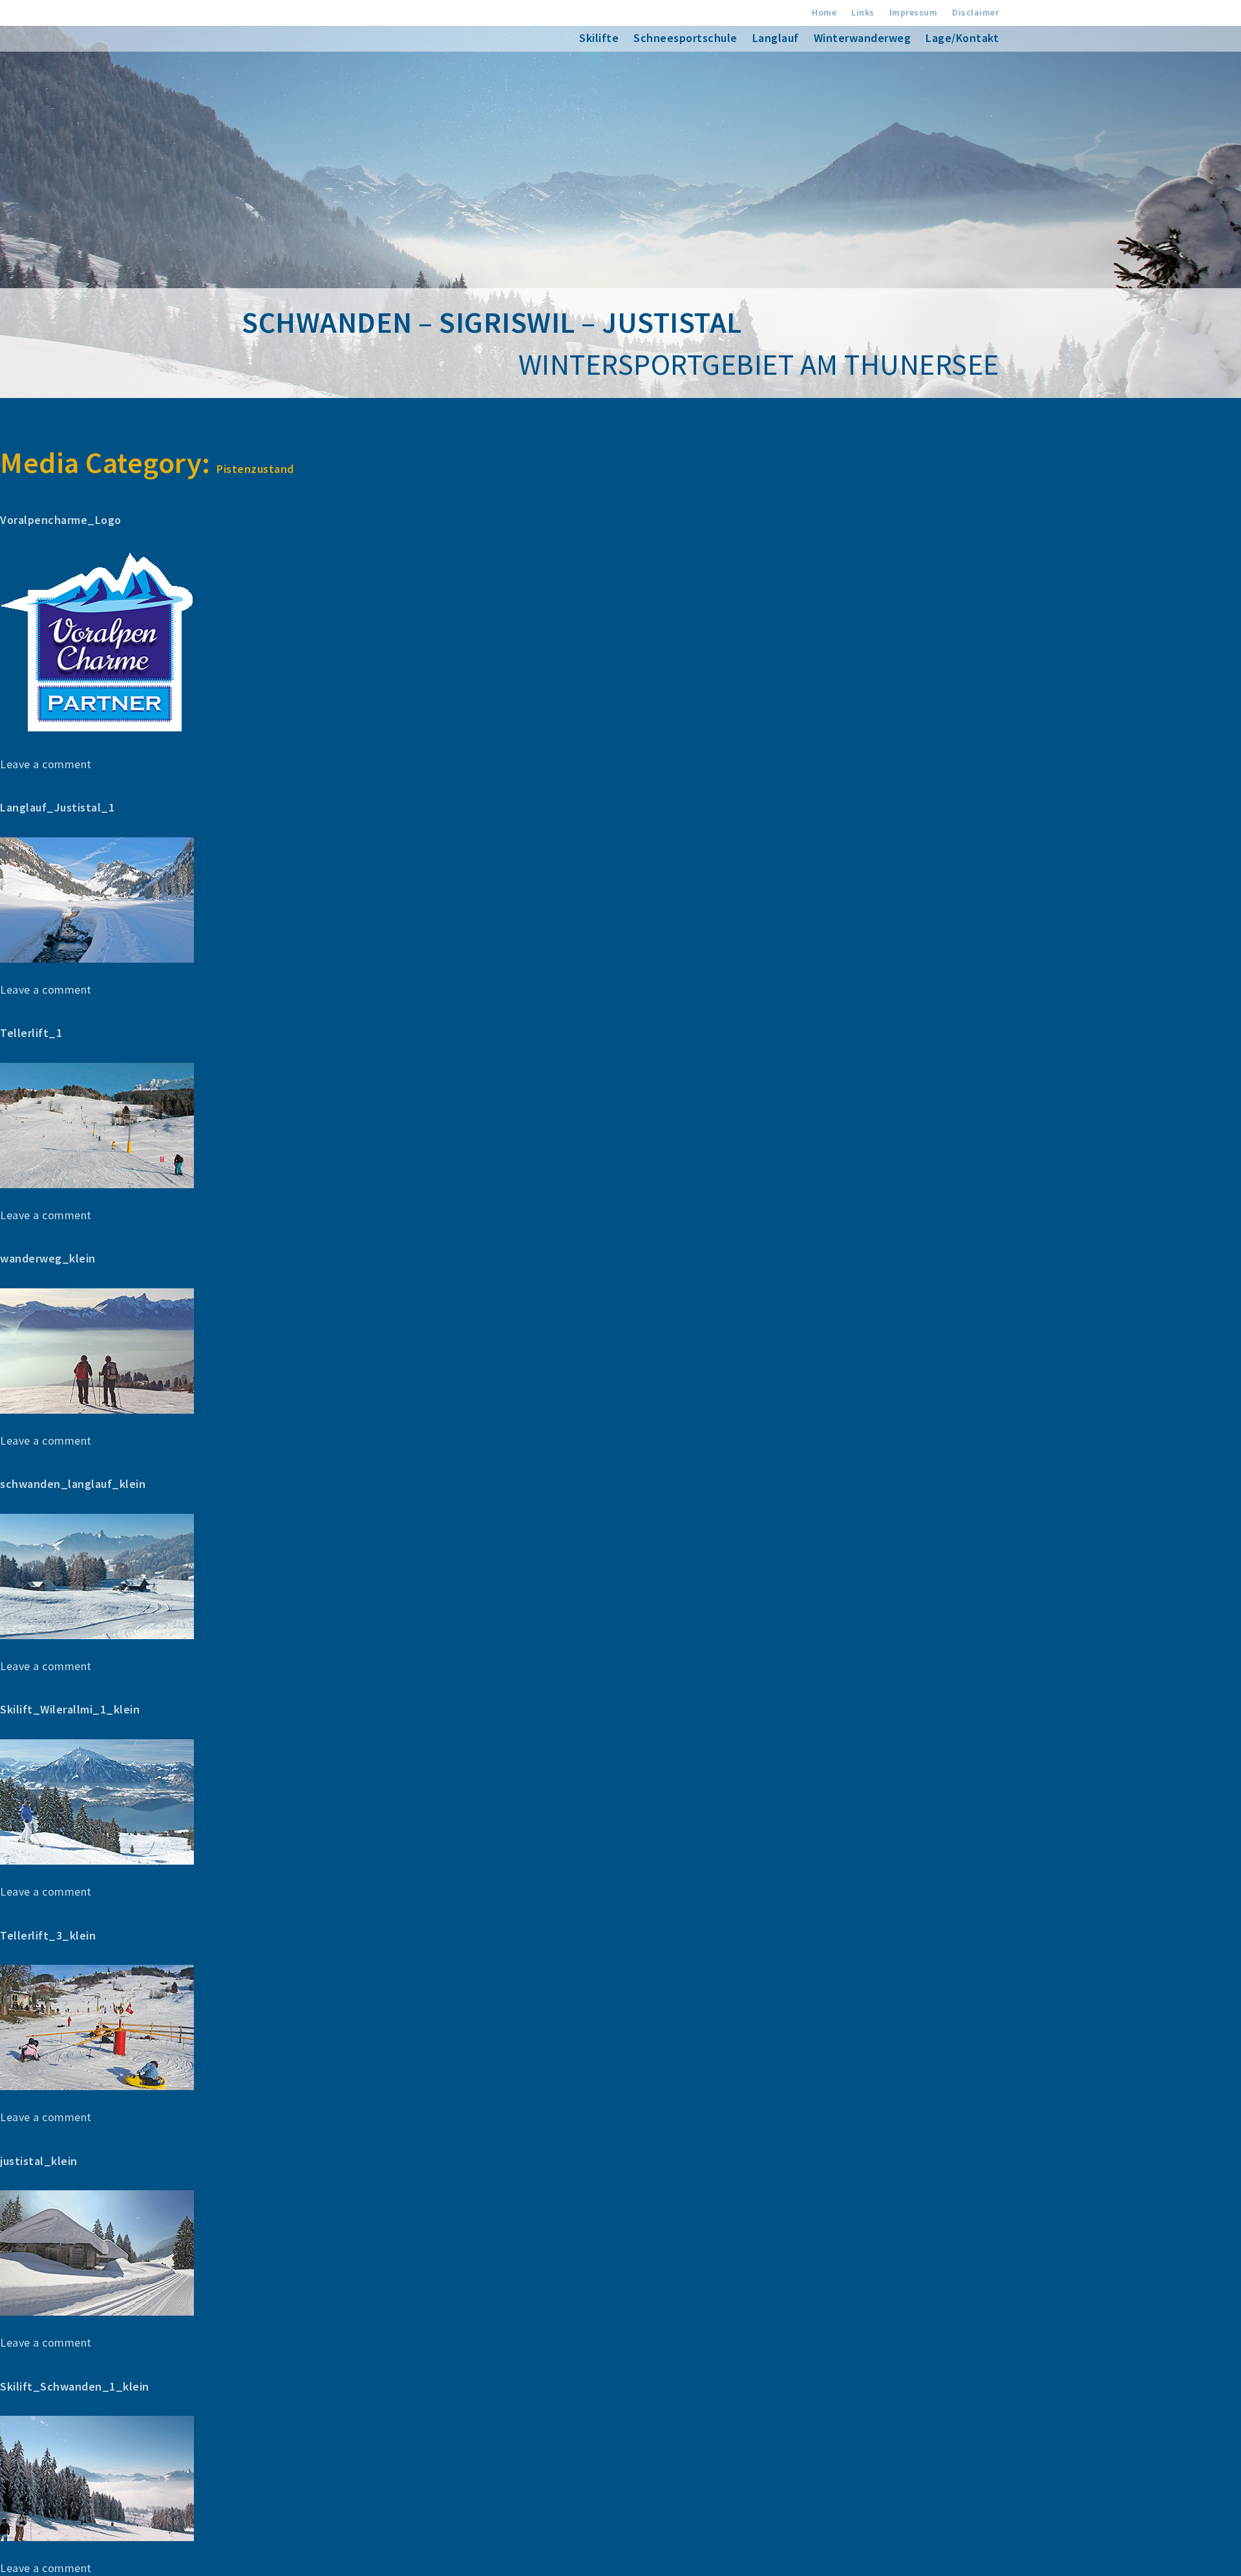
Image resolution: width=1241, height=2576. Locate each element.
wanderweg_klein (48, 1258)
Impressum (914, 12)
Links (863, 12)
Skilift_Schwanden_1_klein (75, 2386)
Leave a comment (46, 764)
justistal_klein (39, 2161)
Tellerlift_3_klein (48, 1935)
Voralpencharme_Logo (61, 520)
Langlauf (776, 38)
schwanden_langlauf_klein (73, 1484)
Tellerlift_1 (31, 1033)
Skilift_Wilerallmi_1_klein (70, 1709)
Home (824, 12)
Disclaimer (975, 12)
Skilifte (599, 38)
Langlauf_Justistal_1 (57, 807)
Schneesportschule (685, 38)
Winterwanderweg (863, 38)
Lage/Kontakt (962, 38)
